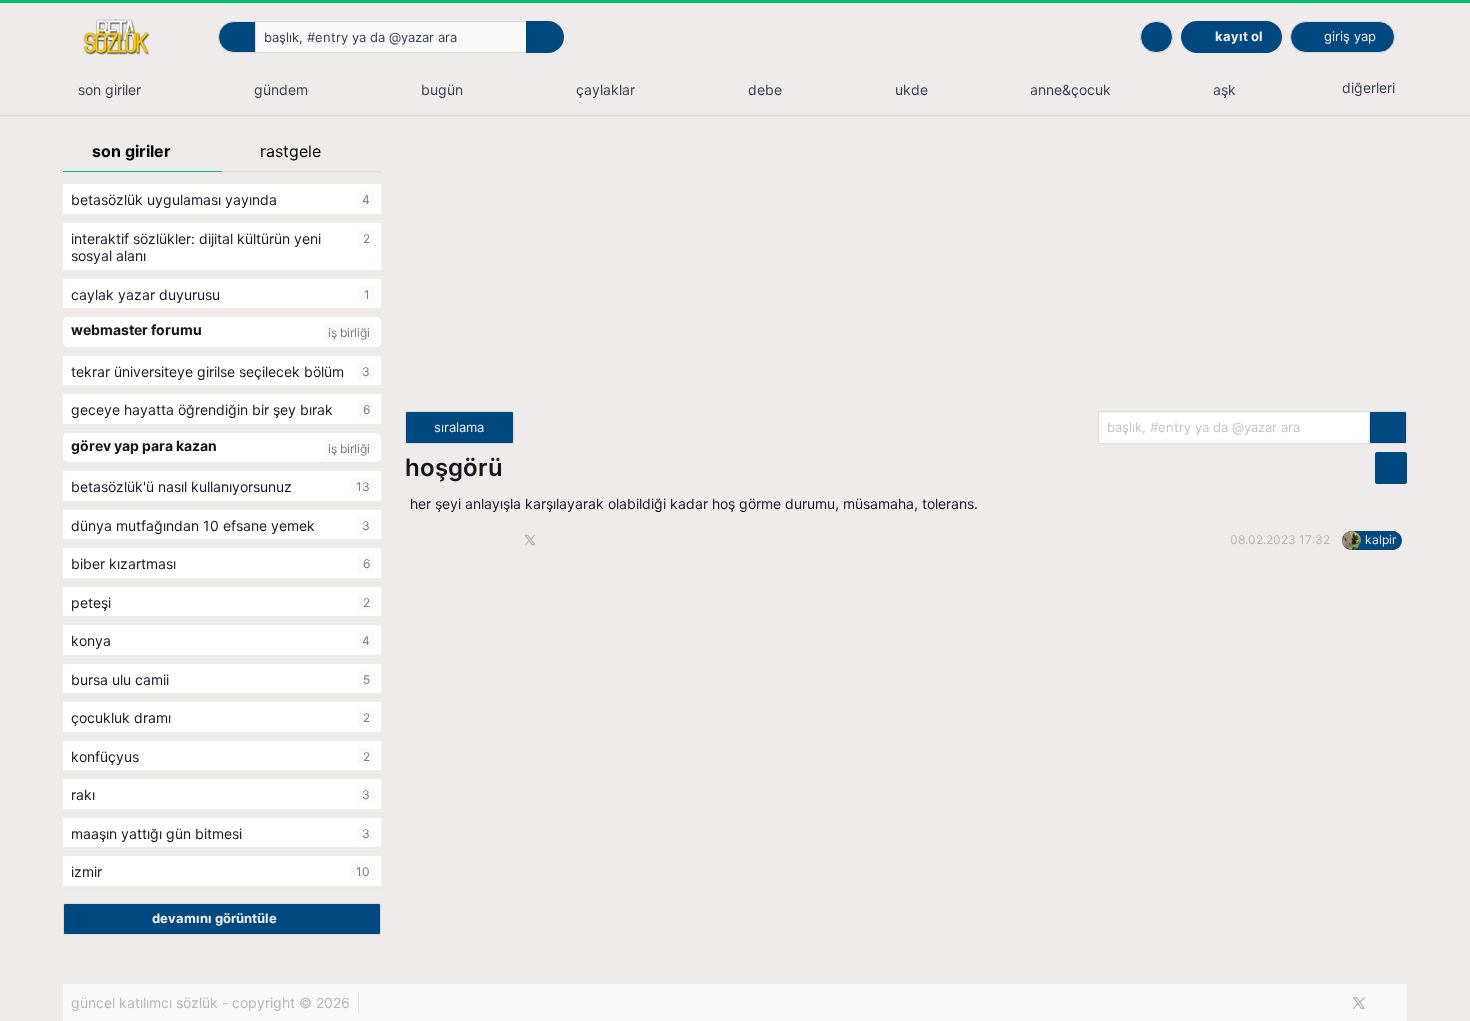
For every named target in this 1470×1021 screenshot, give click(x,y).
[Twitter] (1359, 1003)
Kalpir (1380, 539)
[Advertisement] (906, 271)
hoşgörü (454, 467)
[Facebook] (1325, 1003)
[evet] (1388, 427)
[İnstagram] (1393, 1003)
